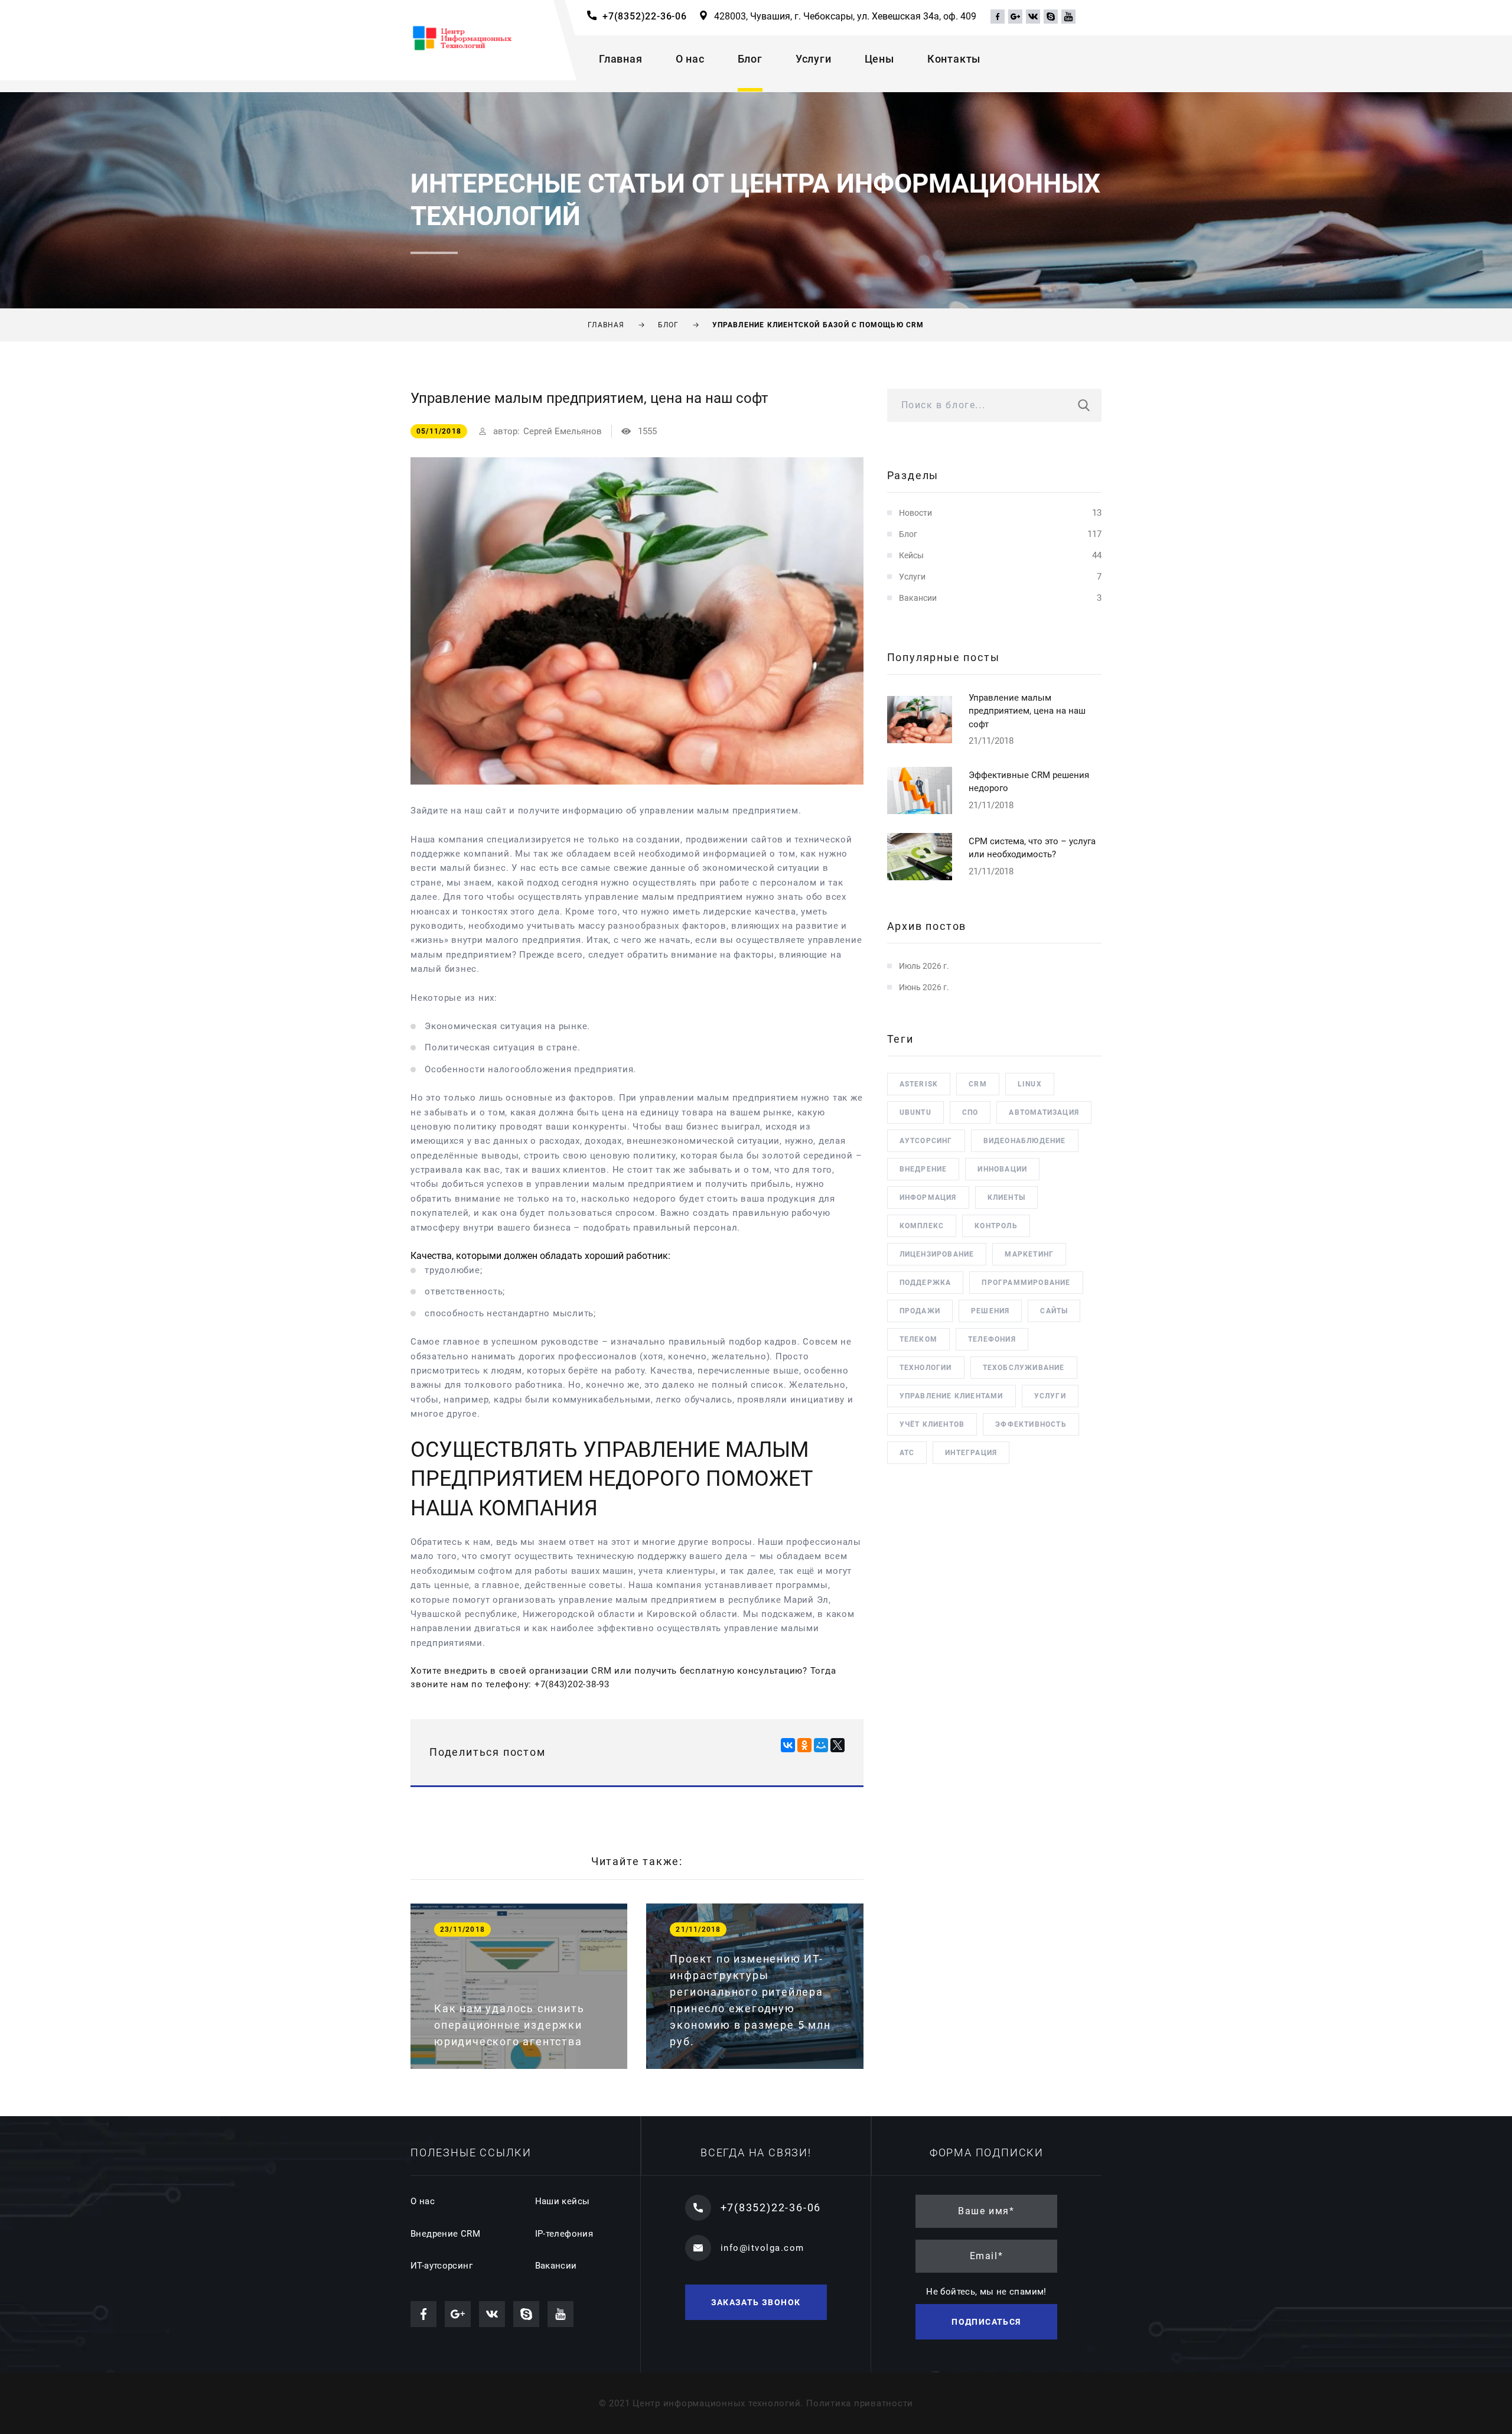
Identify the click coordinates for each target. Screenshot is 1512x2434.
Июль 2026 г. (924, 966)
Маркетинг (1029, 1254)
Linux (1030, 1084)
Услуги (814, 59)
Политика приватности (860, 2403)
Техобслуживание (1024, 1368)
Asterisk (919, 1084)
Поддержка (926, 1283)
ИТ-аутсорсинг (441, 2266)
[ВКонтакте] (788, 1745)
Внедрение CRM (445, 2234)
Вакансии (918, 598)
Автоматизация (1044, 1112)
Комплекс (922, 1226)
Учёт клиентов (932, 1424)
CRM (978, 1084)
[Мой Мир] (821, 1745)
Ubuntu (915, 1112)
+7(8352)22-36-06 (645, 16)
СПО (970, 1112)
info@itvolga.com (762, 2248)
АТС (907, 1453)
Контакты (954, 59)
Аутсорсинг (926, 1141)
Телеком (918, 1339)
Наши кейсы (563, 2201)
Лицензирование (937, 1254)
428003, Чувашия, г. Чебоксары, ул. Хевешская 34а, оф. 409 (845, 16)
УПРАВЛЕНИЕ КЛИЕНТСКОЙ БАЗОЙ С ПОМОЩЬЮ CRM (818, 325)
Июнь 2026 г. (924, 987)
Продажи (920, 1311)
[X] (838, 1745)
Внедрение (923, 1169)
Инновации (1002, 1169)
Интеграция (971, 1453)
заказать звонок (756, 2302)
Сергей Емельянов (563, 431)
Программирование (1026, 1283)
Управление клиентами (951, 1396)
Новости (915, 513)
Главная (621, 59)
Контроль (996, 1226)
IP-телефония (564, 2234)
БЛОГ (669, 325)
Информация (928, 1198)
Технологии (926, 1368)
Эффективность (1031, 1424)
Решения (990, 1311)
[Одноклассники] (804, 1745)
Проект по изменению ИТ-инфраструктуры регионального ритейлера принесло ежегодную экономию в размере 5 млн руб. (750, 2000)
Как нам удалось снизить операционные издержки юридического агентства (509, 2025)
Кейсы (911, 555)
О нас (690, 59)
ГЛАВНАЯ (606, 325)
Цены (879, 59)
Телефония (992, 1339)
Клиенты (1006, 1198)
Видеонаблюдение (1025, 1141)
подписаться (986, 2322)
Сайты (1054, 1311)
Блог (750, 59)
